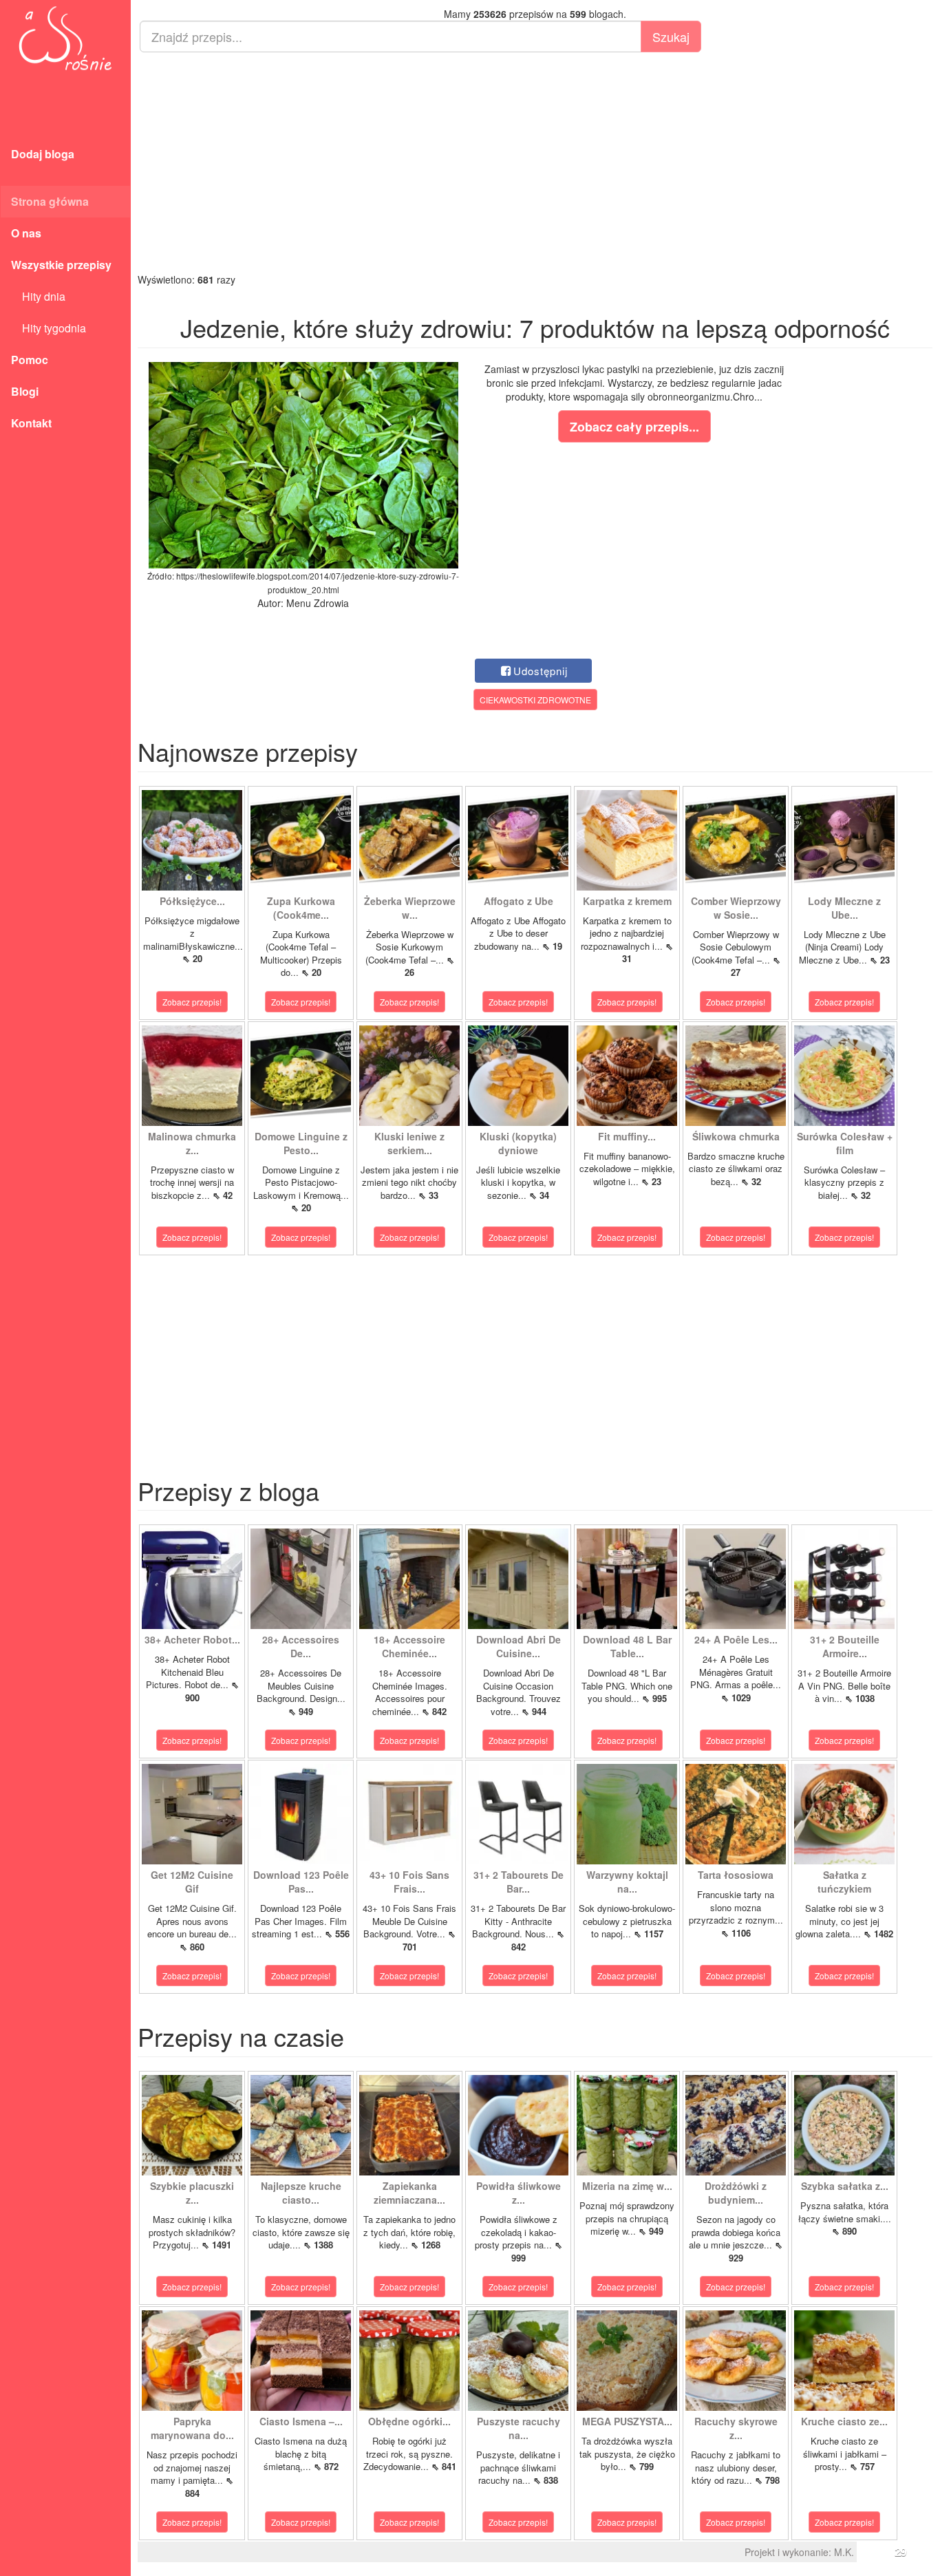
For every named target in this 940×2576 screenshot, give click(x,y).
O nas (26, 233)
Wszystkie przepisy (61, 265)
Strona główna (50, 201)
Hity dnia (38, 296)
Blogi (25, 391)
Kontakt (31, 423)
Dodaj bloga (43, 154)
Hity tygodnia (49, 328)
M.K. (844, 2552)
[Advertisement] (535, 162)
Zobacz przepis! (192, 1002)
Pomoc (30, 360)
